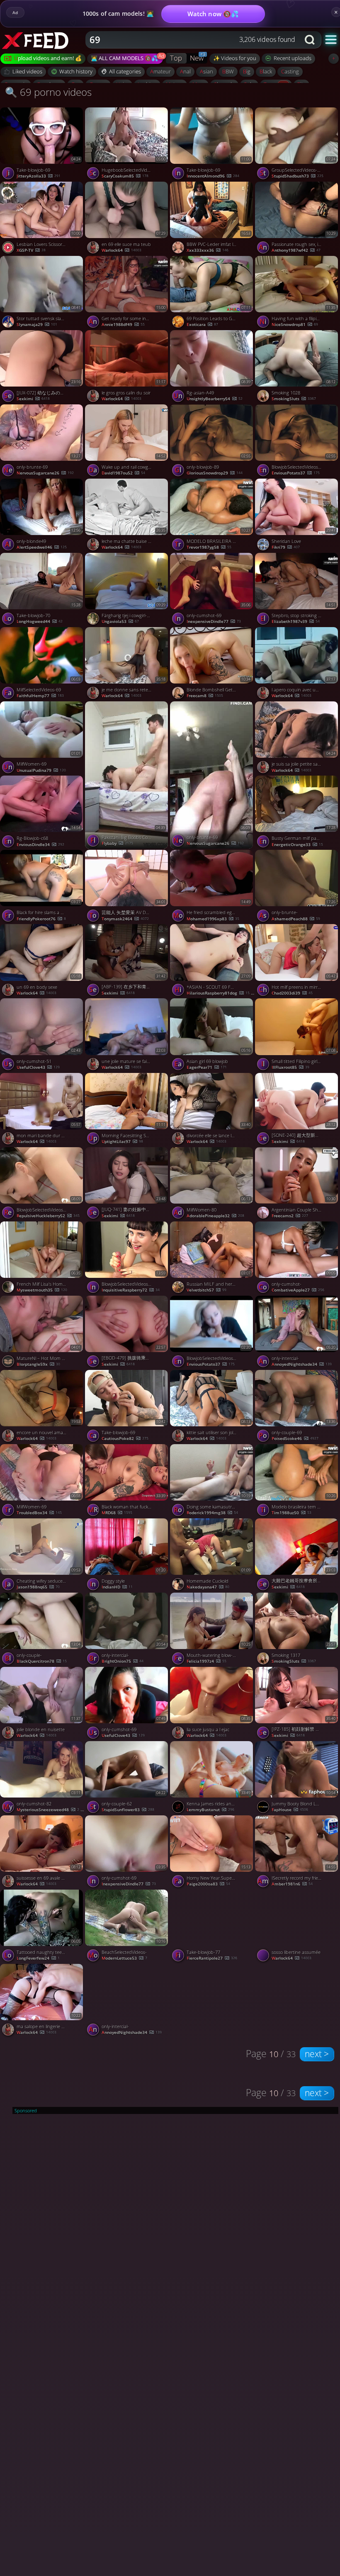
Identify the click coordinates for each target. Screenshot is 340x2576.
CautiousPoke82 (125, 1439)
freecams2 (290, 1216)
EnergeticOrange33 (297, 845)
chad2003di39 (292, 993)
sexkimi (33, 399)
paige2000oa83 (208, 1884)
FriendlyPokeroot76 (41, 919)
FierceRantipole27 (212, 1958)
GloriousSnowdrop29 (215, 473)
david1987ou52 (123, 473)
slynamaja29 (37, 325)
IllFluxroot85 (290, 1067)
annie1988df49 (123, 325)
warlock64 (121, 250)
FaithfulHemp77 (40, 696)
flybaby (117, 843)
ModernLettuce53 (124, 1958)
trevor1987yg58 (209, 547)
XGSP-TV (31, 250)
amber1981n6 (292, 1884)
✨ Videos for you (235, 58)
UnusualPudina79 (41, 770)
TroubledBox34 (39, 1513)
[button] (331, 39)
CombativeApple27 (298, 1290)
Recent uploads (293, 58)
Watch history (76, 71)
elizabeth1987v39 (296, 621)
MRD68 (117, 1513)
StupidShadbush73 (297, 176)
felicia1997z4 (206, 1661)
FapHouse (290, 1810)
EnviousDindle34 (40, 845)
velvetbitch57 (206, 1290)
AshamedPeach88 (296, 919)
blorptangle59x (38, 1364)
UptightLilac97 (122, 1142)
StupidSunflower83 (128, 1810)
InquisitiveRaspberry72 (131, 1290)
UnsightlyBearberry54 (215, 399)
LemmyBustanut (210, 1810)
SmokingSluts (294, 399)
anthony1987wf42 (296, 250)
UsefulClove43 (38, 1067)
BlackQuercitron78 (42, 1661)
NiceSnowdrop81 (295, 325)
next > (317, 2054)
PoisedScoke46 (295, 1439)
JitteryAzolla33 (39, 176)
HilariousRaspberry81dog (220, 993)
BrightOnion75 (123, 1661)
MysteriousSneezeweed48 (50, 1810)
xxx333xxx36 (208, 250)
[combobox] (193, 40)
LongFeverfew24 (38, 1958)
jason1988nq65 (38, 1587)
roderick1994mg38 (212, 1513)
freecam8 (205, 696)
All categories (125, 71)
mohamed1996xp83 (213, 919)
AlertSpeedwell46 (42, 547)
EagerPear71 (207, 1067)
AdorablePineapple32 (215, 1216)
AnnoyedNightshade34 (302, 1364)
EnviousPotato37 (296, 473)
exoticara (202, 325)
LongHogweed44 (40, 621)
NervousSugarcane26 (45, 473)
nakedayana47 (208, 1587)
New (197, 58)
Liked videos (27, 71)
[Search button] (311, 40)
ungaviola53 (120, 621)
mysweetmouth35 (42, 1290)
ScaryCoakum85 (125, 176)
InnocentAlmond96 (213, 176)
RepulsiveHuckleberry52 (48, 1216)
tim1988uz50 (291, 1513)
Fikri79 (286, 547)
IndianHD (117, 1587)
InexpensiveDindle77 (214, 621)
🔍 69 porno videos (48, 92)
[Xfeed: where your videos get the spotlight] (44, 40)
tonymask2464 (125, 919)
